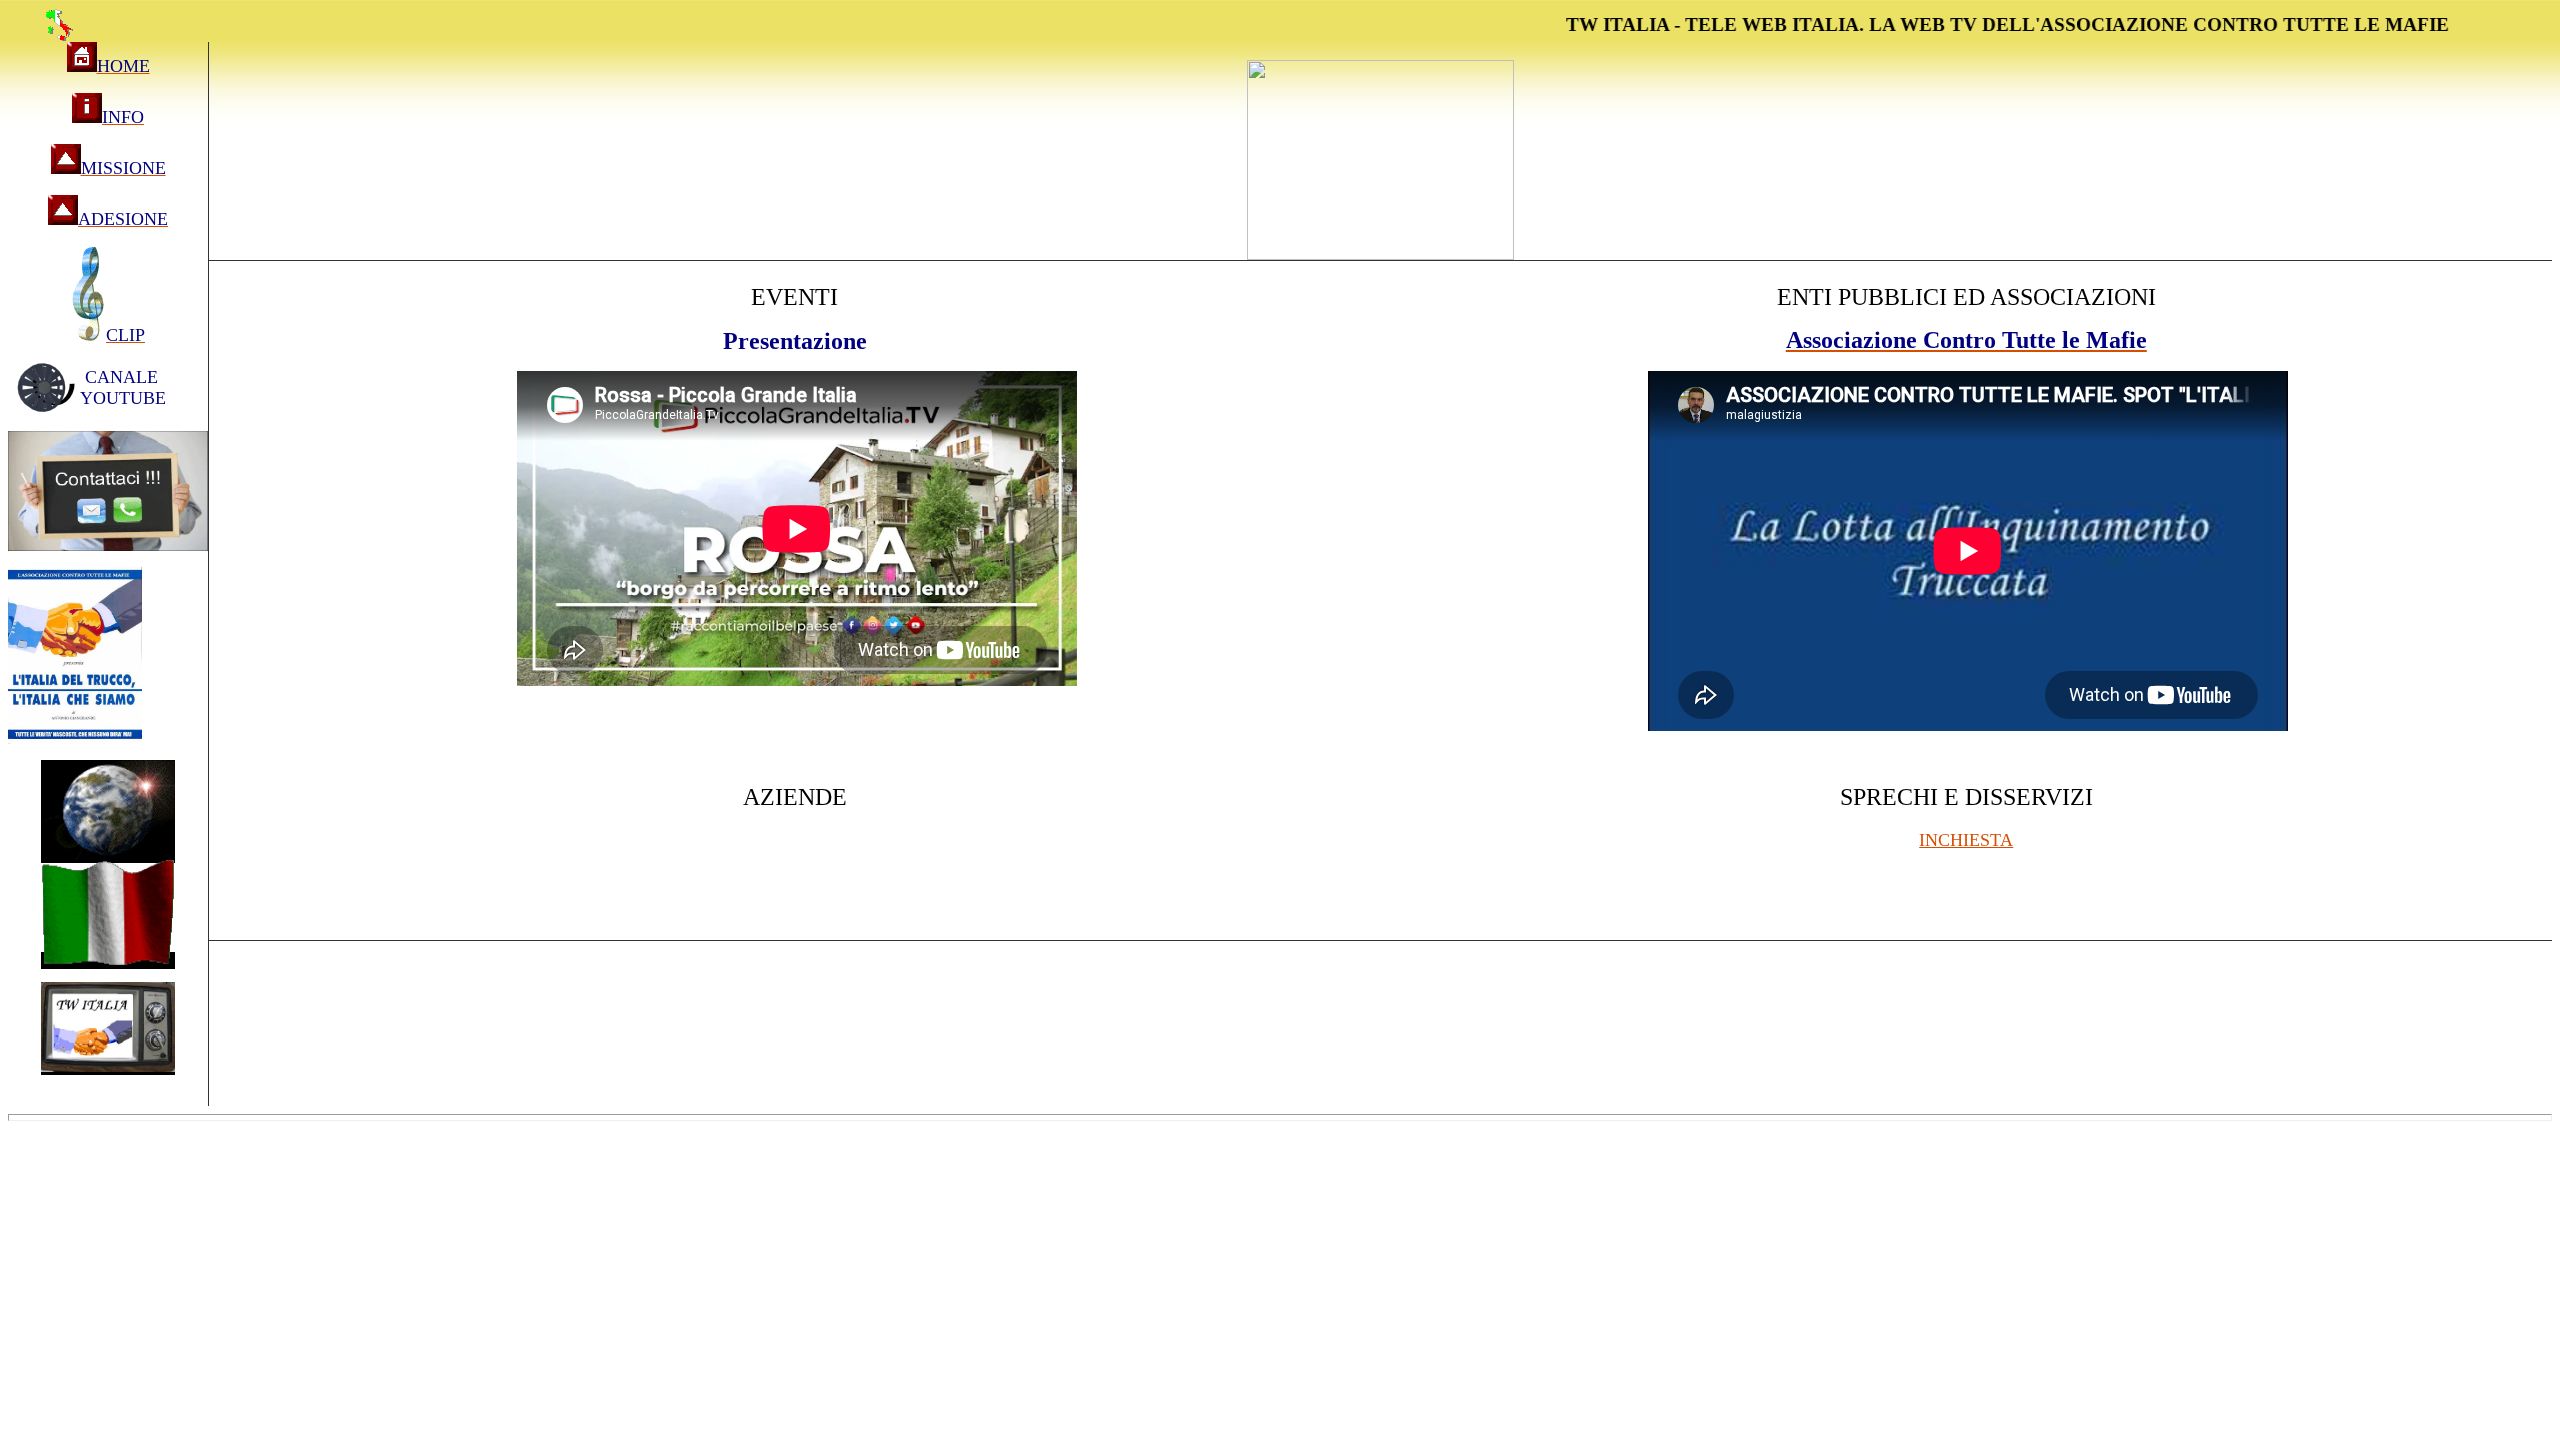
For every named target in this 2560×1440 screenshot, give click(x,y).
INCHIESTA (1966, 840)
